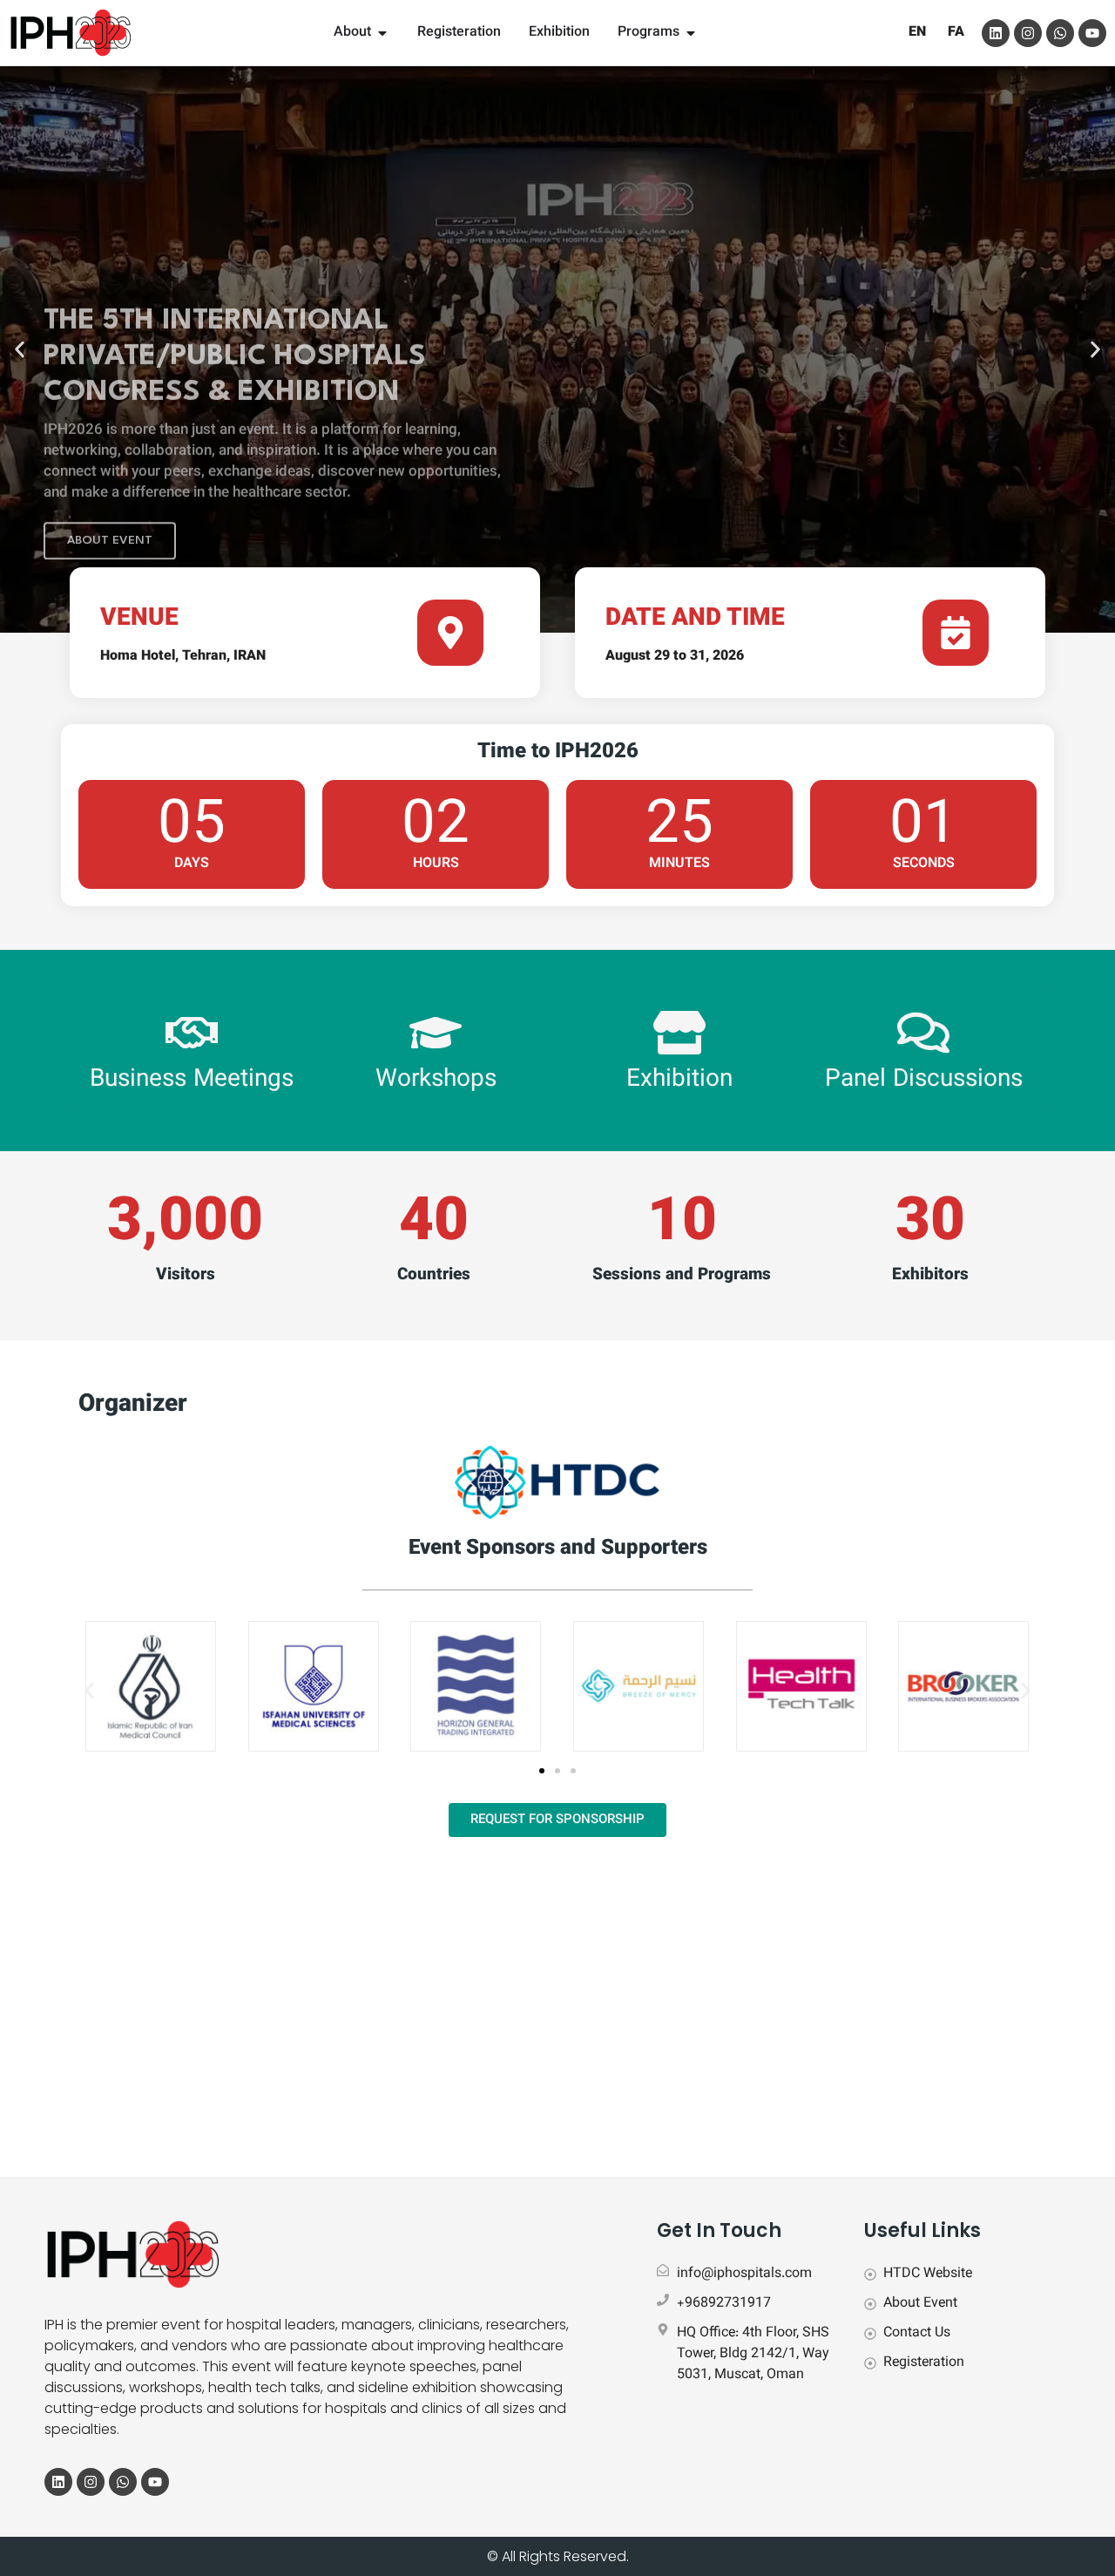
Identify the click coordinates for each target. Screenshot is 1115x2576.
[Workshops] (436, 1033)
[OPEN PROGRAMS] (691, 33)
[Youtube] (1092, 33)
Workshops (436, 1080)
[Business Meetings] (192, 1033)
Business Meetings (192, 1080)
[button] (20, 350)
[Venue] (450, 633)
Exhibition (679, 1080)
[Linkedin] (996, 33)
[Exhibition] (679, 1033)
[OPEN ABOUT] (382, 33)
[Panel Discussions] (923, 1033)
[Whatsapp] (1060, 33)
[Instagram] (1028, 33)
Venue (139, 619)
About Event (110, 462)
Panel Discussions (924, 1080)
